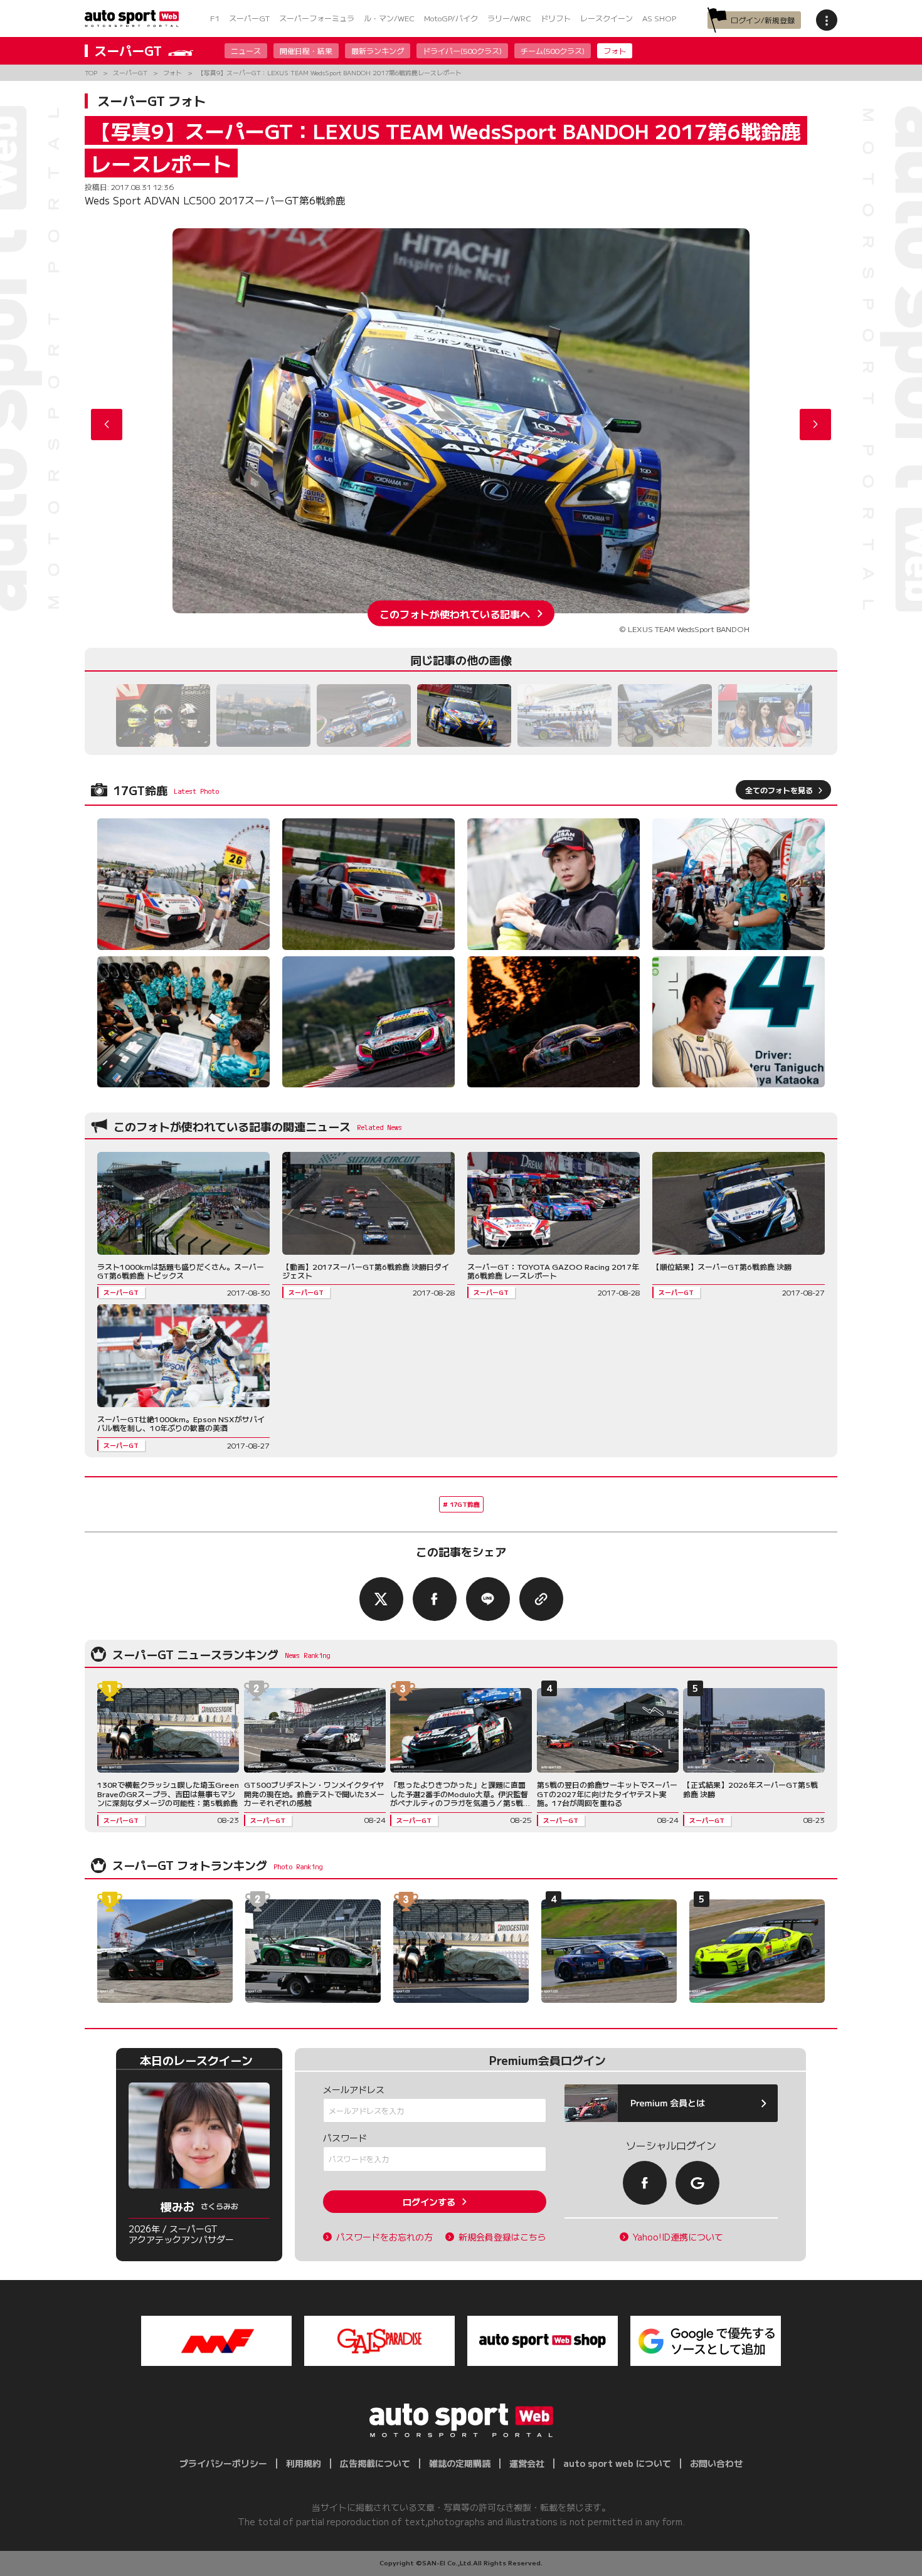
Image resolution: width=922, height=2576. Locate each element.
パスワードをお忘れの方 (384, 2237)
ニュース (246, 50)
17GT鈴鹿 (465, 1504)
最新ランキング (378, 50)
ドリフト (556, 18)
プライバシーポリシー (223, 2463)
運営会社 (527, 2463)
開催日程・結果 (306, 50)
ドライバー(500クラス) (462, 50)
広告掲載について (375, 2463)
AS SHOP (659, 18)
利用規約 (304, 2463)
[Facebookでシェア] (435, 1599)
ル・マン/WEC (389, 18)
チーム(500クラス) (553, 50)
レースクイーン (607, 18)
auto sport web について (617, 2463)
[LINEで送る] (488, 1599)
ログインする (429, 2202)
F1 (215, 18)
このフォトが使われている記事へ (455, 613)
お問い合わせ (716, 2463)
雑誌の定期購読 (460, 2463)
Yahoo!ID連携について (678, 2237)
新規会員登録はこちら (502, 2237)
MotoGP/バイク (451, 18)
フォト (615, 50)
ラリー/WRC (509, 18)
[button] (815, 425)
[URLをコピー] (541, 1599)
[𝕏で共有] (381, 1599)
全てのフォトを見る (779, 790)
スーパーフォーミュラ (317, 18)
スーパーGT (249, 18)
